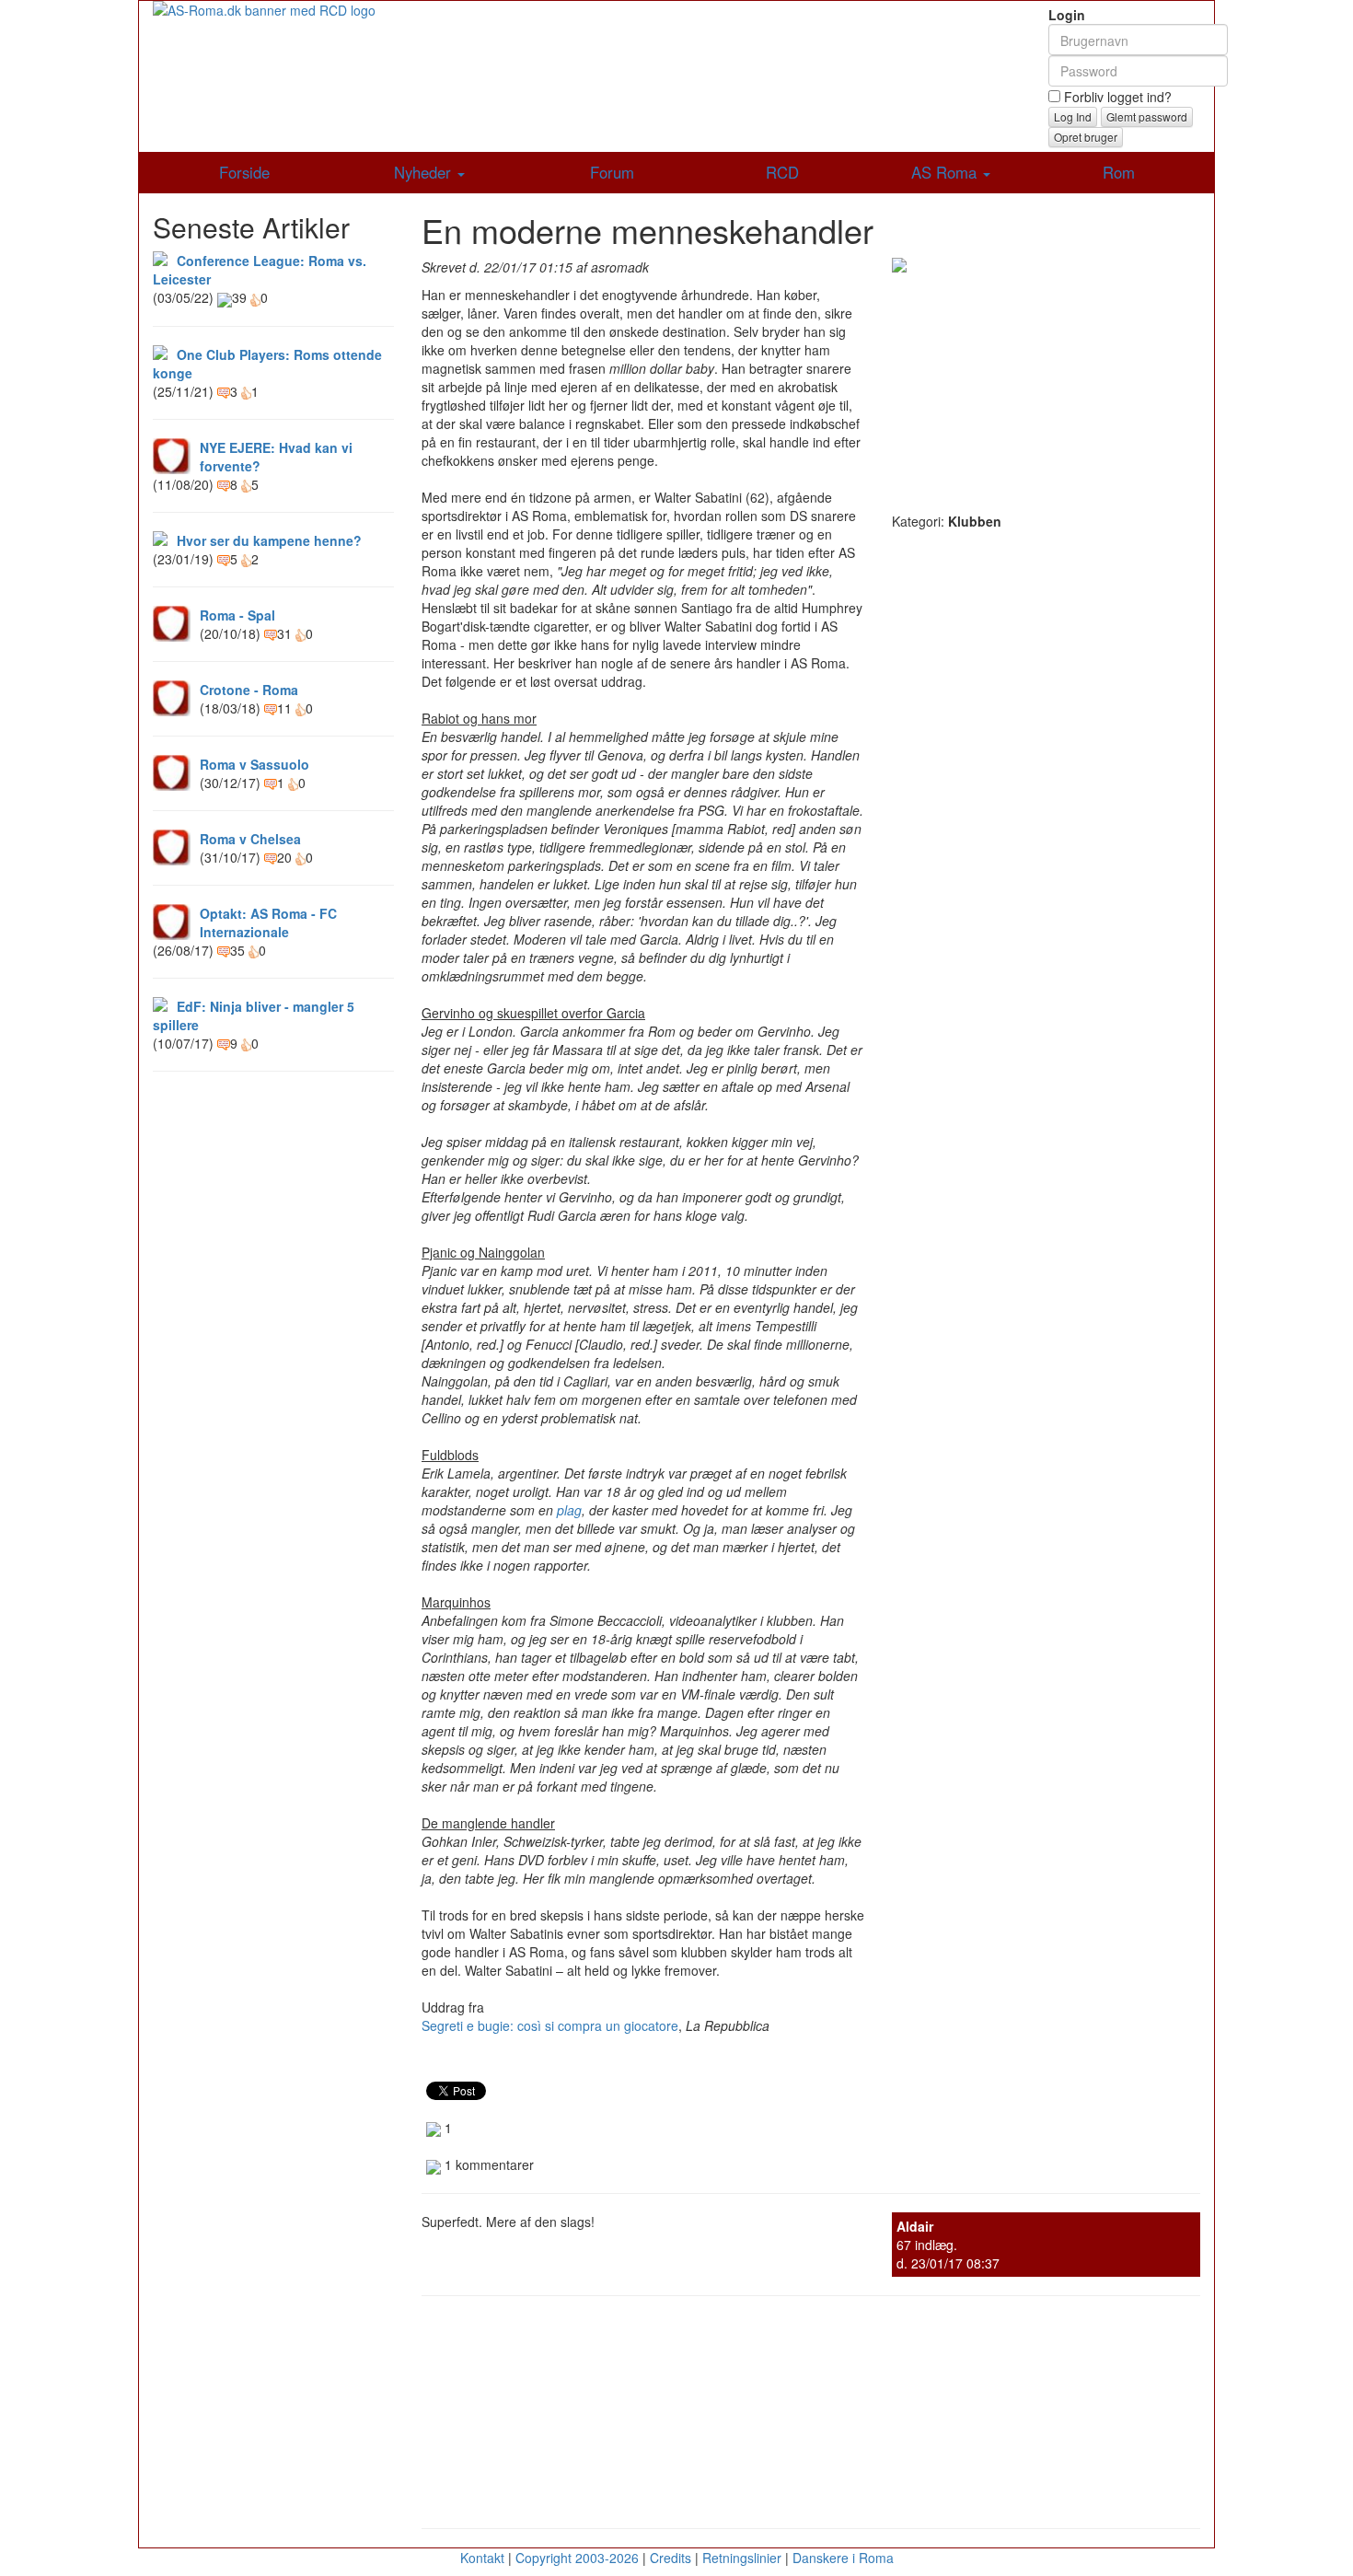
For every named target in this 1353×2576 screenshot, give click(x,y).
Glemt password (1147, 116)
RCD (782, 172)
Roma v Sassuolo (254, 764)
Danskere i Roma (843, 2558)
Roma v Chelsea (250, 839)
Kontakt (482, 2558)
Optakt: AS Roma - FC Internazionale (268, 922)
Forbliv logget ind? (1116, 97)
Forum (612, 172)
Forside (244, 172)
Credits (671, 2558)
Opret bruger (1086, 137)
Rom (1119, 172)
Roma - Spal (237, 615)
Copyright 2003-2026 (577, 2558)
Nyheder (425, 172)
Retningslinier (742, 2558)
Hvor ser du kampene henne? (269, 540)
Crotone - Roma (249, 690)
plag (569, 1510)
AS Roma (946, 172)
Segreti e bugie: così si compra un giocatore (550, 2025)
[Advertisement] (1046, 388)
